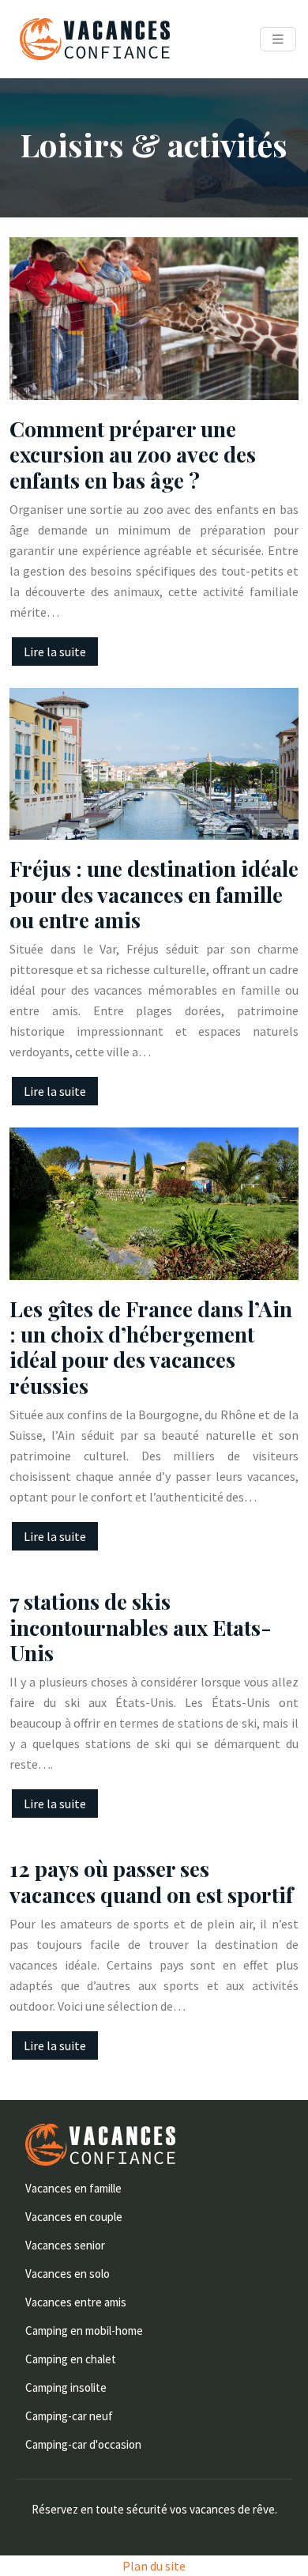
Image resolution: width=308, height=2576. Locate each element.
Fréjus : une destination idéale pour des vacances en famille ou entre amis (154, 894)
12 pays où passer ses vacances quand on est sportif (151, 1881)
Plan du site (154, 2566)
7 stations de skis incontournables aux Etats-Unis (141, 1627)
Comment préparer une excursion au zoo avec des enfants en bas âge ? (133, 454)
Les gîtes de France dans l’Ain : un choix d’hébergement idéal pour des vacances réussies (151, 1347)
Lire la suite (55, 652)
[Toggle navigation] (278, 39)
